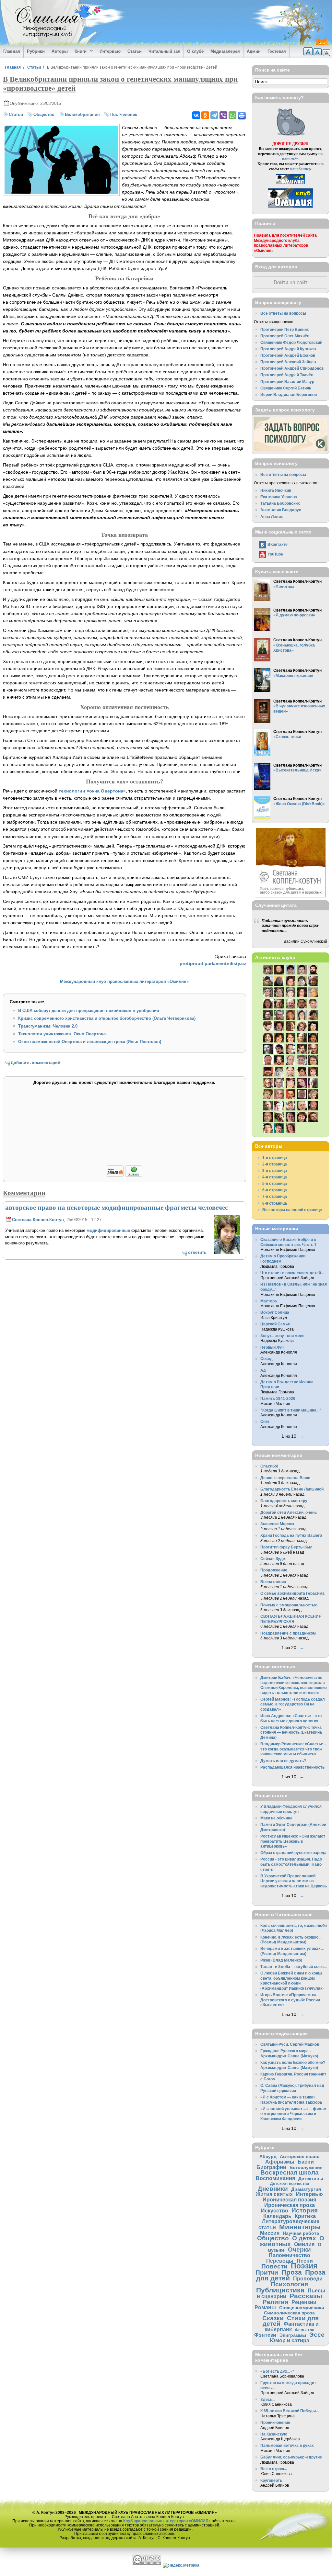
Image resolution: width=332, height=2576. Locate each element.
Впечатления (273, 1582)
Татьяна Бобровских (280, 503)
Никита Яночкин (276, 490)
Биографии (271, 2167)
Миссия (270, 2233)
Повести (274, 2266)
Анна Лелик (272, 517)
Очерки (299, 2250)
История (305, 2210)
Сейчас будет (274, 1559)
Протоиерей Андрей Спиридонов (292, 368)
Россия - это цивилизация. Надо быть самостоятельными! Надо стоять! (291, 1864)
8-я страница (275, 1203)
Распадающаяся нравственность (292, 1767)
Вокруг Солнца (275, 1312)
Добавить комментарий (36, 1063)
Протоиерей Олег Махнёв (285, 336)
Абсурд (268, 2156)
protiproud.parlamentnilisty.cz (213, 963)
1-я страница (275, 1158)
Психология (289, 2284)
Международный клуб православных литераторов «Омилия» (124, 981)
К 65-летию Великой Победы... (290, 2411)
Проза (292, 2272)
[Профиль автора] (227, 1253)
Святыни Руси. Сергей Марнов (290, 2044)
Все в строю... (274, 2469)
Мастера (269, 1301)
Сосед (267, 1359)
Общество (44, 114)
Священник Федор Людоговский (291, 342)
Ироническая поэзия (289, 2199)
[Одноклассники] (205, 115)
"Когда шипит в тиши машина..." (291, 1410)
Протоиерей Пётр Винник (285, 329)
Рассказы (306, 2296)
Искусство (275, 2210)
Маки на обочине (276, 1818)
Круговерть (271, 2480)
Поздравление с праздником (288, 1633)
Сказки (273, 2318)
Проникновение (275, 2422)
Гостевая (277, 51)
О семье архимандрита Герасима (292, 1593)
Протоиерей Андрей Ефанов (288, 355)
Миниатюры (300, 2227)
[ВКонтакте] (196, 115)
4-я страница (275, 1177)
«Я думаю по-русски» (294, 615)
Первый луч (272, 1347)
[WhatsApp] (232, 115)
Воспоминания (275, 2178)
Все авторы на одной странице (292, 1210)
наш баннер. (301, 169)
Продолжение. (274, 1570)
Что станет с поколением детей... (292, 1273)
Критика (305, 2216)
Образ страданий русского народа (293, 1853)
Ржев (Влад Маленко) (281, 1960)
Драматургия (306, 2189)
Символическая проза (289, 2313)
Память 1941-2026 (278, 1398)
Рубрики (36, 51)
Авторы (60, 51)
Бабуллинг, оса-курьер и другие (291, 2457)
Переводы (280, 2261)
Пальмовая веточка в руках (287, 2445)
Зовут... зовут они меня (282, 1336)
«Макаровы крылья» (293, 675)
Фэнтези (265, 2335)
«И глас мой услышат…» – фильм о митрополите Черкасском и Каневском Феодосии (293, 2114)
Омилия (304, 2244)
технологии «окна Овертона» (92, 791)
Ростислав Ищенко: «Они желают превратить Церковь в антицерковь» (293, 1841)
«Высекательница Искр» (297, 770)
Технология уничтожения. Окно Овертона (62, 1034)
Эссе (317, 2335)
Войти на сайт (290, 282)
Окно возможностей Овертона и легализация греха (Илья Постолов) (90, 1042)
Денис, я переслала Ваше (285, 1478)
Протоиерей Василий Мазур (287, 382)
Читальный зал (164, 51)
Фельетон (305, 2330)
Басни (306, 2162)
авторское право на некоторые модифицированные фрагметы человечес (117, 1207)
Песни (305, 2261)
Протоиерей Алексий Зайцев (288, 362)
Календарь (277, 2216)
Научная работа (301, 2233)
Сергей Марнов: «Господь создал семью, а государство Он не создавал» (293, 1704)
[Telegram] (214, 115)
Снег (265, 1421)
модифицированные (108, 1230)
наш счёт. (290, 159)
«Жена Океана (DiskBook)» (299, 804)
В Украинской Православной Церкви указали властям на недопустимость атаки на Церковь (294, 1881)
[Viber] (223, 115)
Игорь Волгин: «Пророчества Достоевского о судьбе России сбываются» (290, 2000)
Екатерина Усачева (279, 497)
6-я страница (275, 1190)
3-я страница (275, 1170)
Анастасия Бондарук (281, 510)
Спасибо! (269, 1466)
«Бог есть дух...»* (277, 2371)
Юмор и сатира (290, 2340)
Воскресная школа (290, 2172)
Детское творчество (290, 2183)
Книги (79, 51)
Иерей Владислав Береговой (289, 394)
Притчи (267, 2272)
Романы (265, 2307)
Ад (263, 1370)
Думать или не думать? (283, 1761)
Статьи (135, 51)
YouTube (275, 554)
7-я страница (275, 1196)
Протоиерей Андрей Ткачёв (287, 375)
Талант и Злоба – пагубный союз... (293, 1967)
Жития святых (274, 2194)
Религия (275, 2302)
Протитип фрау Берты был (286, 1547)
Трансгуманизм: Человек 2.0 (48, 1026)
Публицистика (280, 2290)
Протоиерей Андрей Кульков (288, 349)
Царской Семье (275, 1324)
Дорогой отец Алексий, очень (289, 1512)
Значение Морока (277, 1524)
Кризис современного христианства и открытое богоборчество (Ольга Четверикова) (107, 1018)
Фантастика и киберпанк (292, 2327)
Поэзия (304, 2266)
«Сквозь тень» (287, 737)
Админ (254, 51)
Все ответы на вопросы (283, 313)
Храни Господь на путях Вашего (291, 1535)
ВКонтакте (278, 544)
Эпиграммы (293, 2335)
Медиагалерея (225, 51)
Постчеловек (124, 114)
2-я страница (275, 1164)
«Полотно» (284, 586)
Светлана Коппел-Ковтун (38, 1220)
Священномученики (302, 2308)
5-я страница (275, 1183)
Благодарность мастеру (284, 1501)
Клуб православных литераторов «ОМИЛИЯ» (167, 2521)
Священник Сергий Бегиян (286, 388)
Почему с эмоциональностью (289, 1605)
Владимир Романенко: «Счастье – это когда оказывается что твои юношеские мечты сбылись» (293, 1749)
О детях (304, 2238)
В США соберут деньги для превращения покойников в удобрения (89, 1011)
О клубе (195, 51)
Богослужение (306, 2167)
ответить (197, 1252)
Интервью (110, 51)
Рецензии (304, 2302)
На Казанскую (274, 2434)
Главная (12, 51)
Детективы (311, 2178)
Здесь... (268, 2399)
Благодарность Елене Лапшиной (292, 1489)
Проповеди (308, 2278)
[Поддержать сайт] (124, 1176)
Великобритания (82, 114)
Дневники (273, 2189)
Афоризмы (280, 2162)
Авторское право (300, 2156)
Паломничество (290, 2255)
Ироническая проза (290, 2205)
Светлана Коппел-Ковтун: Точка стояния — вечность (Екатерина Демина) (291, 1732)
